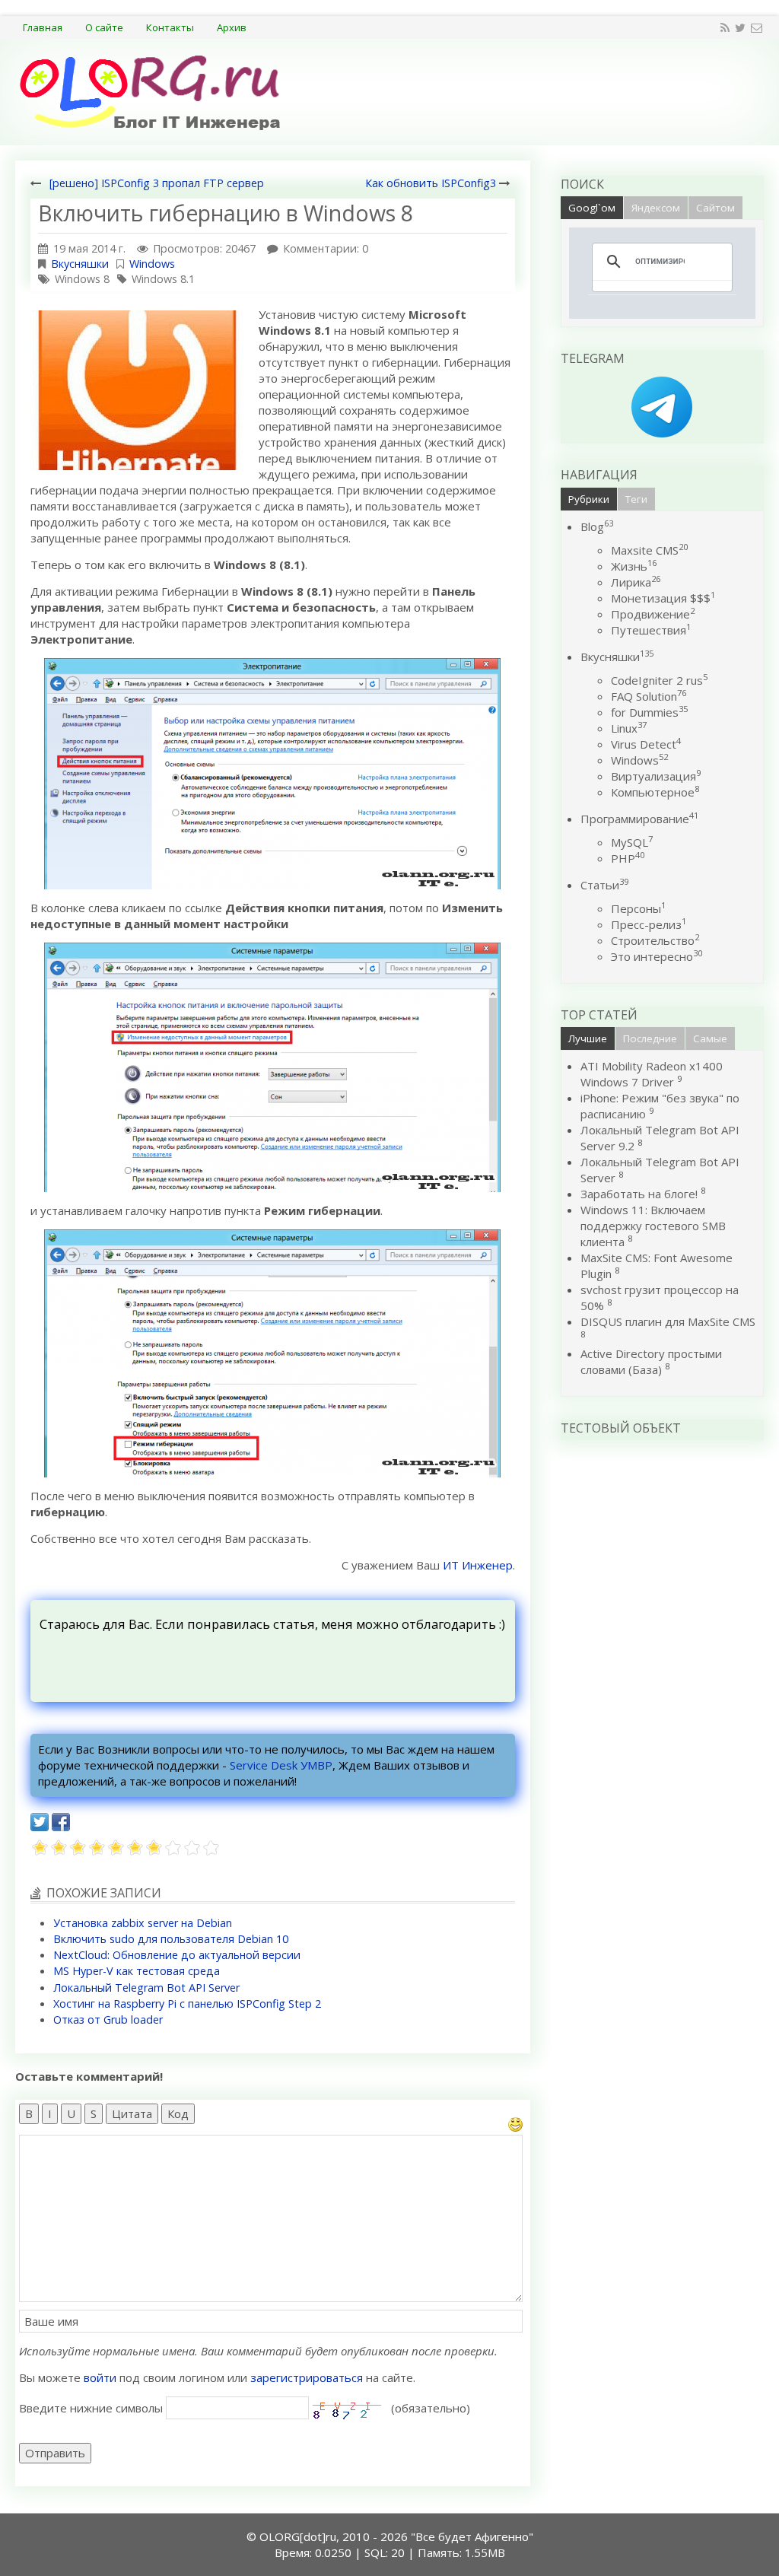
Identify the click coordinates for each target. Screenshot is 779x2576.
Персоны (638, 908)
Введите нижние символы (91, 2408)
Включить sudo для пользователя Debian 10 (171, 1939)
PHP (628, 858)
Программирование (639, 819)
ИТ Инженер (478, 1565)
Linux (629, 728)
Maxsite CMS (649, 550)
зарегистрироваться (307, 2377)
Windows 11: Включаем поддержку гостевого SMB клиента (653, 1226)
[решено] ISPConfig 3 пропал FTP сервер (157, 183)
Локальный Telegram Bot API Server (146, 1988)
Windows (152, 264)
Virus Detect (646, 744)
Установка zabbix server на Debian (143, 1923)
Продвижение (653, 614)
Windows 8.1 (163, 279)
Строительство (655, 940)
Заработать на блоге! (639, 1194)
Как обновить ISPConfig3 (431, 183)
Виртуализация (656, 776)
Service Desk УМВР (281, 1765)
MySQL (632, 842)
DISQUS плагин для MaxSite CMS (668, 1321)
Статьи (604, 885)
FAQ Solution (649, 696)
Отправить (55, 2453)
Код (178, 2113)
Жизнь (634, 566)
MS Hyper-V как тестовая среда (137, 1971)
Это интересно (657, 956)
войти (100, 2377)
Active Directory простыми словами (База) (651, 1361)
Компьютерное (655, 792)
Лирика (636, 582)
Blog (597, 526)
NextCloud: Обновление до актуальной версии (177, 1955)
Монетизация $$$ (663, 598)
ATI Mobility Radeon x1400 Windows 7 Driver (652, 1074)
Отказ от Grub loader (108, 2019)
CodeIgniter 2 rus (659, 680)
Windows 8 (82, 279)
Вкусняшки (80, 264)
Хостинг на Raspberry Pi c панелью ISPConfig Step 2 (187, 2004)
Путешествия (651, 630)
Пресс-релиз (649, 924)
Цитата (132, 2113)
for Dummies (649, 712)
